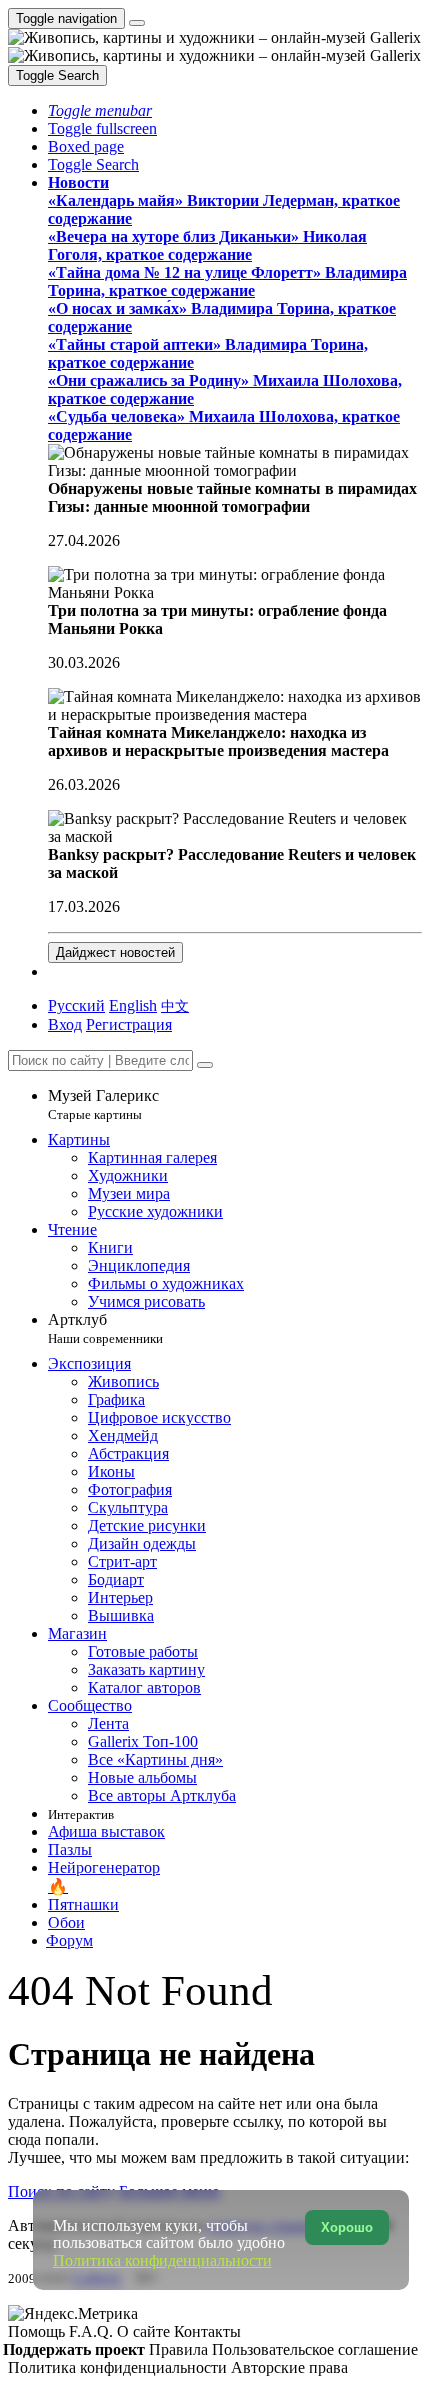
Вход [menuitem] (65, 1024)
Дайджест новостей (115, 952)
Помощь (38, 2331)
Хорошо (347, 2227)
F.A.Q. (93, 2331)
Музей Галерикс (103, 1104)
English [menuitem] (133, 1005)
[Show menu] (137, 23)
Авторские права (289, 2367)
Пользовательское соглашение (315, 2349)
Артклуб (105, 1328)
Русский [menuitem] (76, 1005)
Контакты (207, 2331)
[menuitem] (175, 1005)
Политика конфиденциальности (119, 2367)
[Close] (205, 1065)
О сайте (145, 2331)
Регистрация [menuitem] (129, 1024)
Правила (180, 2349)
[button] (100, 110)
